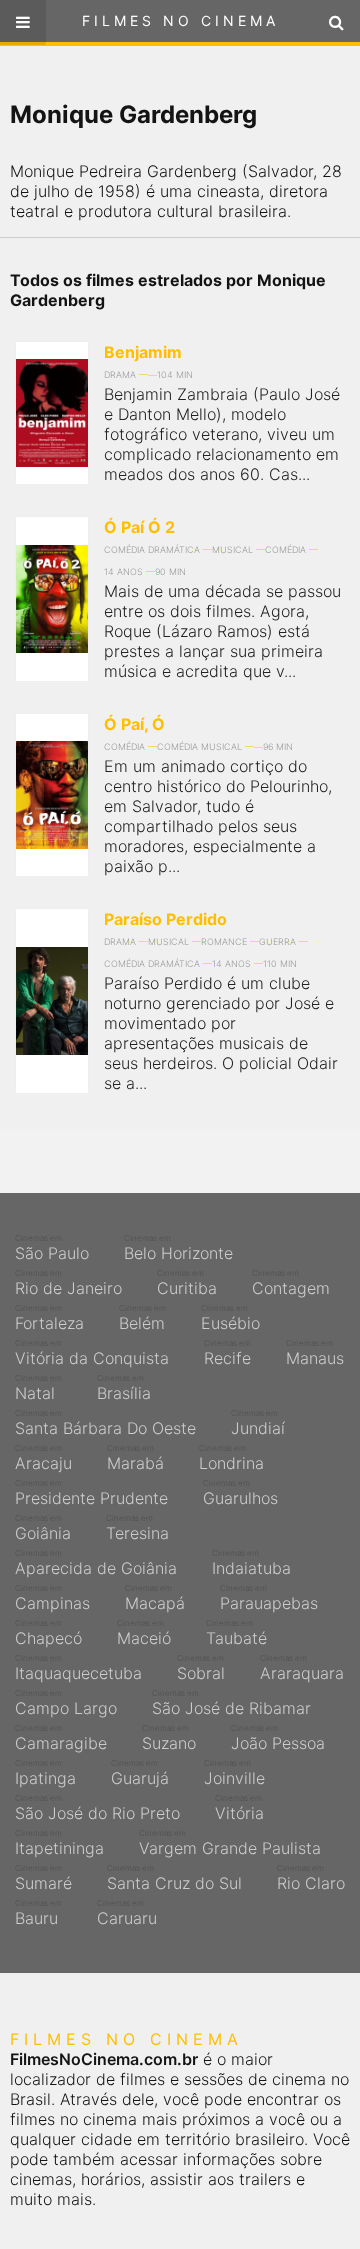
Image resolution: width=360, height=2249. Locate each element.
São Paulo (52, 1248)
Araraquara (302, 1668)
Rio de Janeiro (68, 1283)
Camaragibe (61, 1738)
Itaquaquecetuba (78, 1668)
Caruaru (127, 1913)
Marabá (135, 1458)
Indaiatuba (251, 1563)
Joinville (234, 1773)
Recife (227, 1353)
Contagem (291, 1283)
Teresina (137, 1528)
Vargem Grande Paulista (230, 1843)
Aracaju (43, 1458)
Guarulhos (240, 1493)
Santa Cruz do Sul (174, 1878)
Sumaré (43, 1878)
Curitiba (187, 1283)
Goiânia (43, 1528)
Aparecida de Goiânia (96, 1563)
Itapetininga (59, 1843)
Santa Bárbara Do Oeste (105, 1423)
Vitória (239, 1808)
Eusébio (230, 1318)
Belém (142, 1318)
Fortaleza (49, 1318)
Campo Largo (66, 1703)
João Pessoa (278, 1738)
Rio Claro (311, 1878)
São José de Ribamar (231, 1703)
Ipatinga (45, 1773)
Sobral (201, 1668)
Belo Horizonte (178, 1248)
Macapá (155, 1598)
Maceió (144, 1633)
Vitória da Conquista (92, 1353)
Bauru (38, 1913)
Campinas (52, 1598)
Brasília (124, 1388)
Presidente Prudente (91, 1493)
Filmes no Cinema (180, 20)
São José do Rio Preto (97, 1808)
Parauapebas (269, 1598)
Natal (38, 1388)
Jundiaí (258, 1423)
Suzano (169, 1738)
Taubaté (236, 1633)
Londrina (231, 1458)
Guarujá (140, 1773)
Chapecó (48, 1633)
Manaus (315, 1353)
